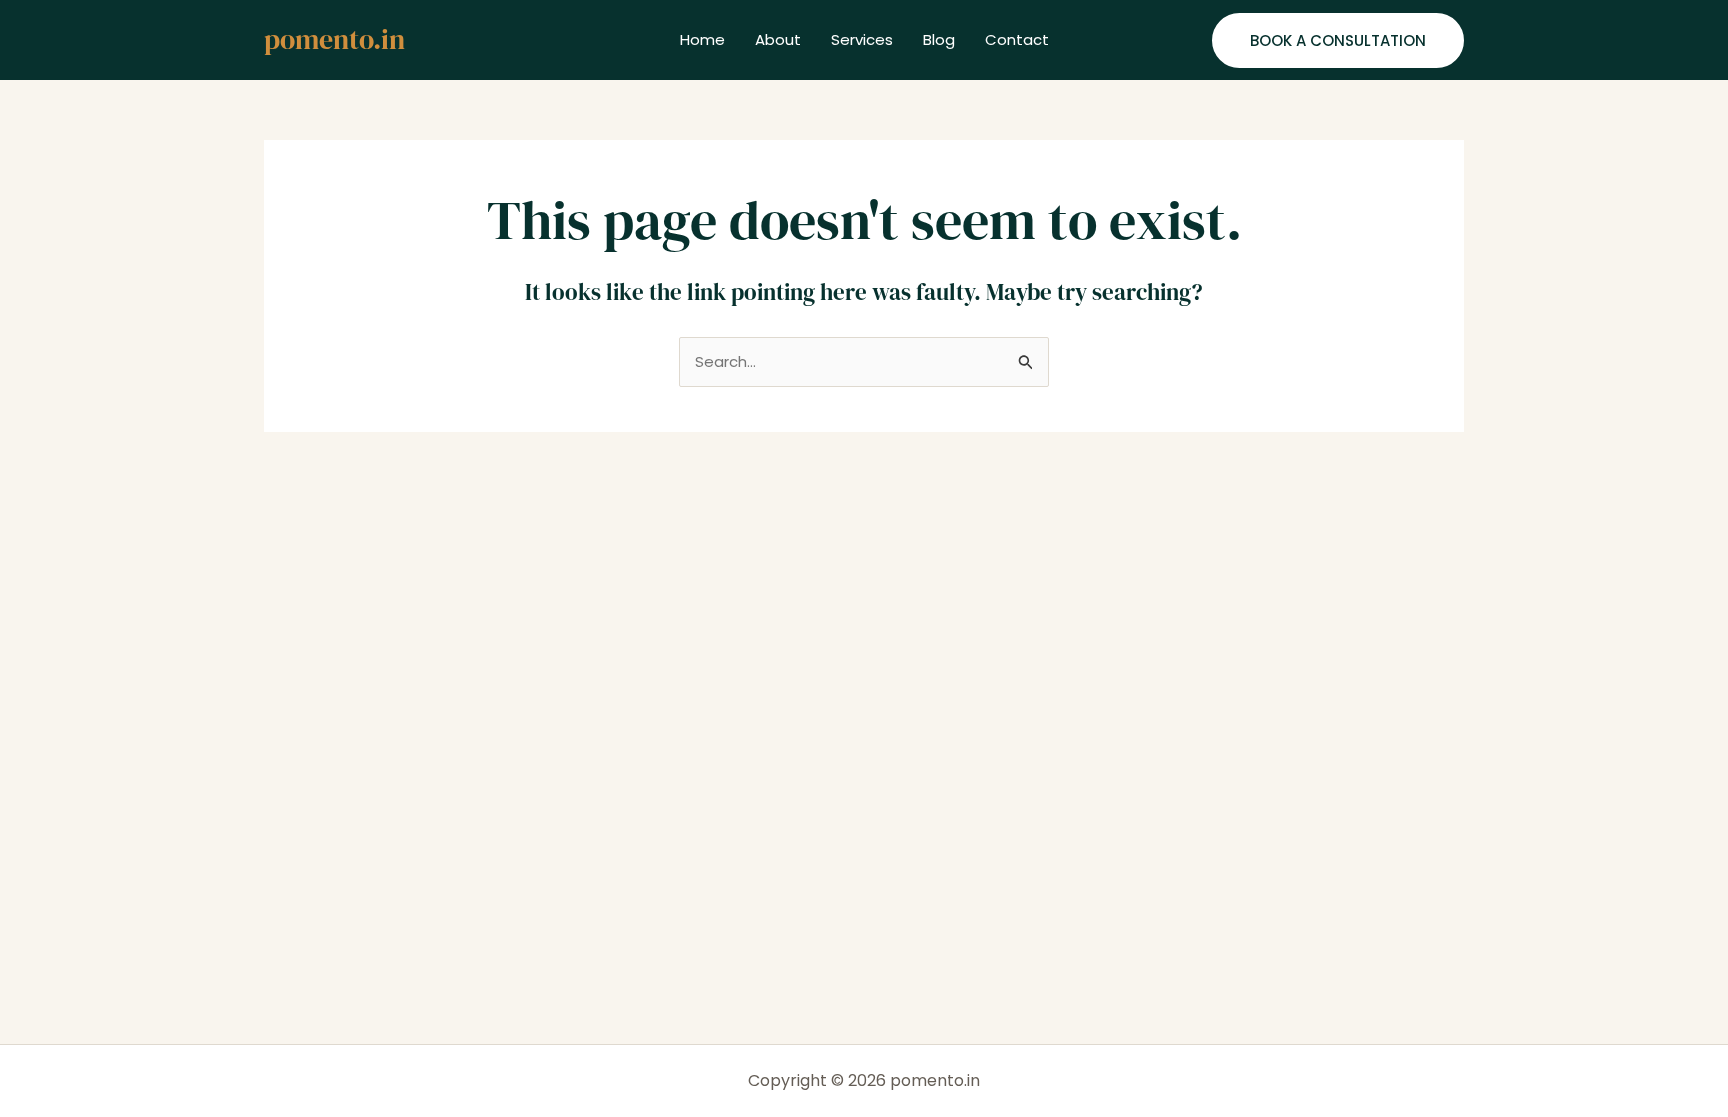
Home (702, 39)
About (778, 39)
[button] (1338, 40)
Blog (939, 39)
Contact (1017, 39)
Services (862, 39)
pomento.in (334, 39)
